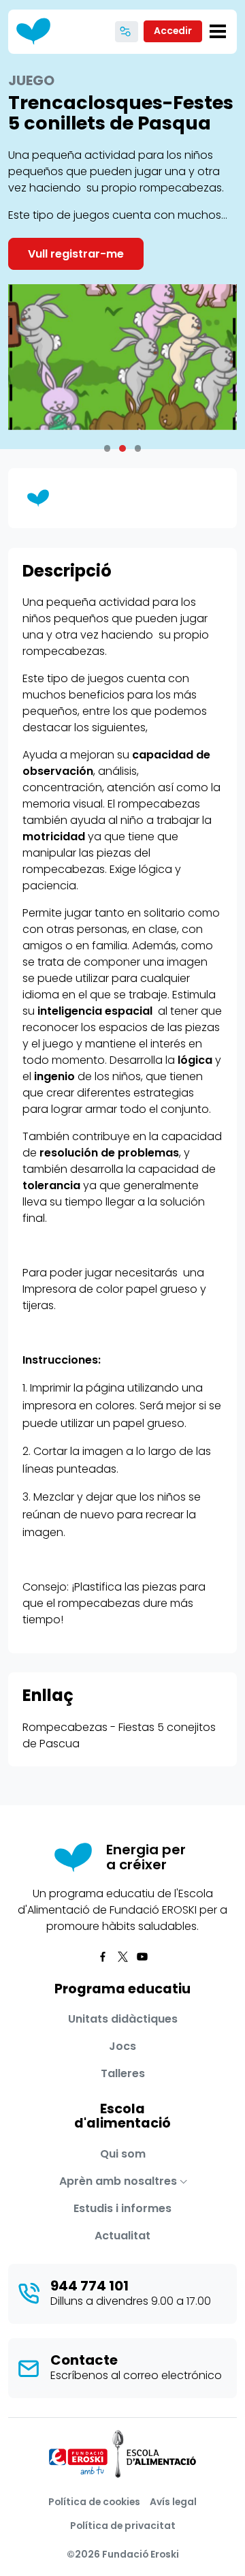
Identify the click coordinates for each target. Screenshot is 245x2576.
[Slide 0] (108, 448)
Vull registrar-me (76, 254)
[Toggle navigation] (218, 31)
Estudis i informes (122, 2208)
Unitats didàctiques (123, 2019)
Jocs (122, 2046)
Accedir (173, 31)
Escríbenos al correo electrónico (136, 2375)
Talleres (123, 2073)
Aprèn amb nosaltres (118, 2181)
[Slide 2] (138, 448)
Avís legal (173, 2502)
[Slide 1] (122, 448)
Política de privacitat (123, 2526)
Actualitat (122, 2236)
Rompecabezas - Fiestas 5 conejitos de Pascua (119, 1735)
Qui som (123, 2154)
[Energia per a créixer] (38, 32)
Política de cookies (94, 2502)
